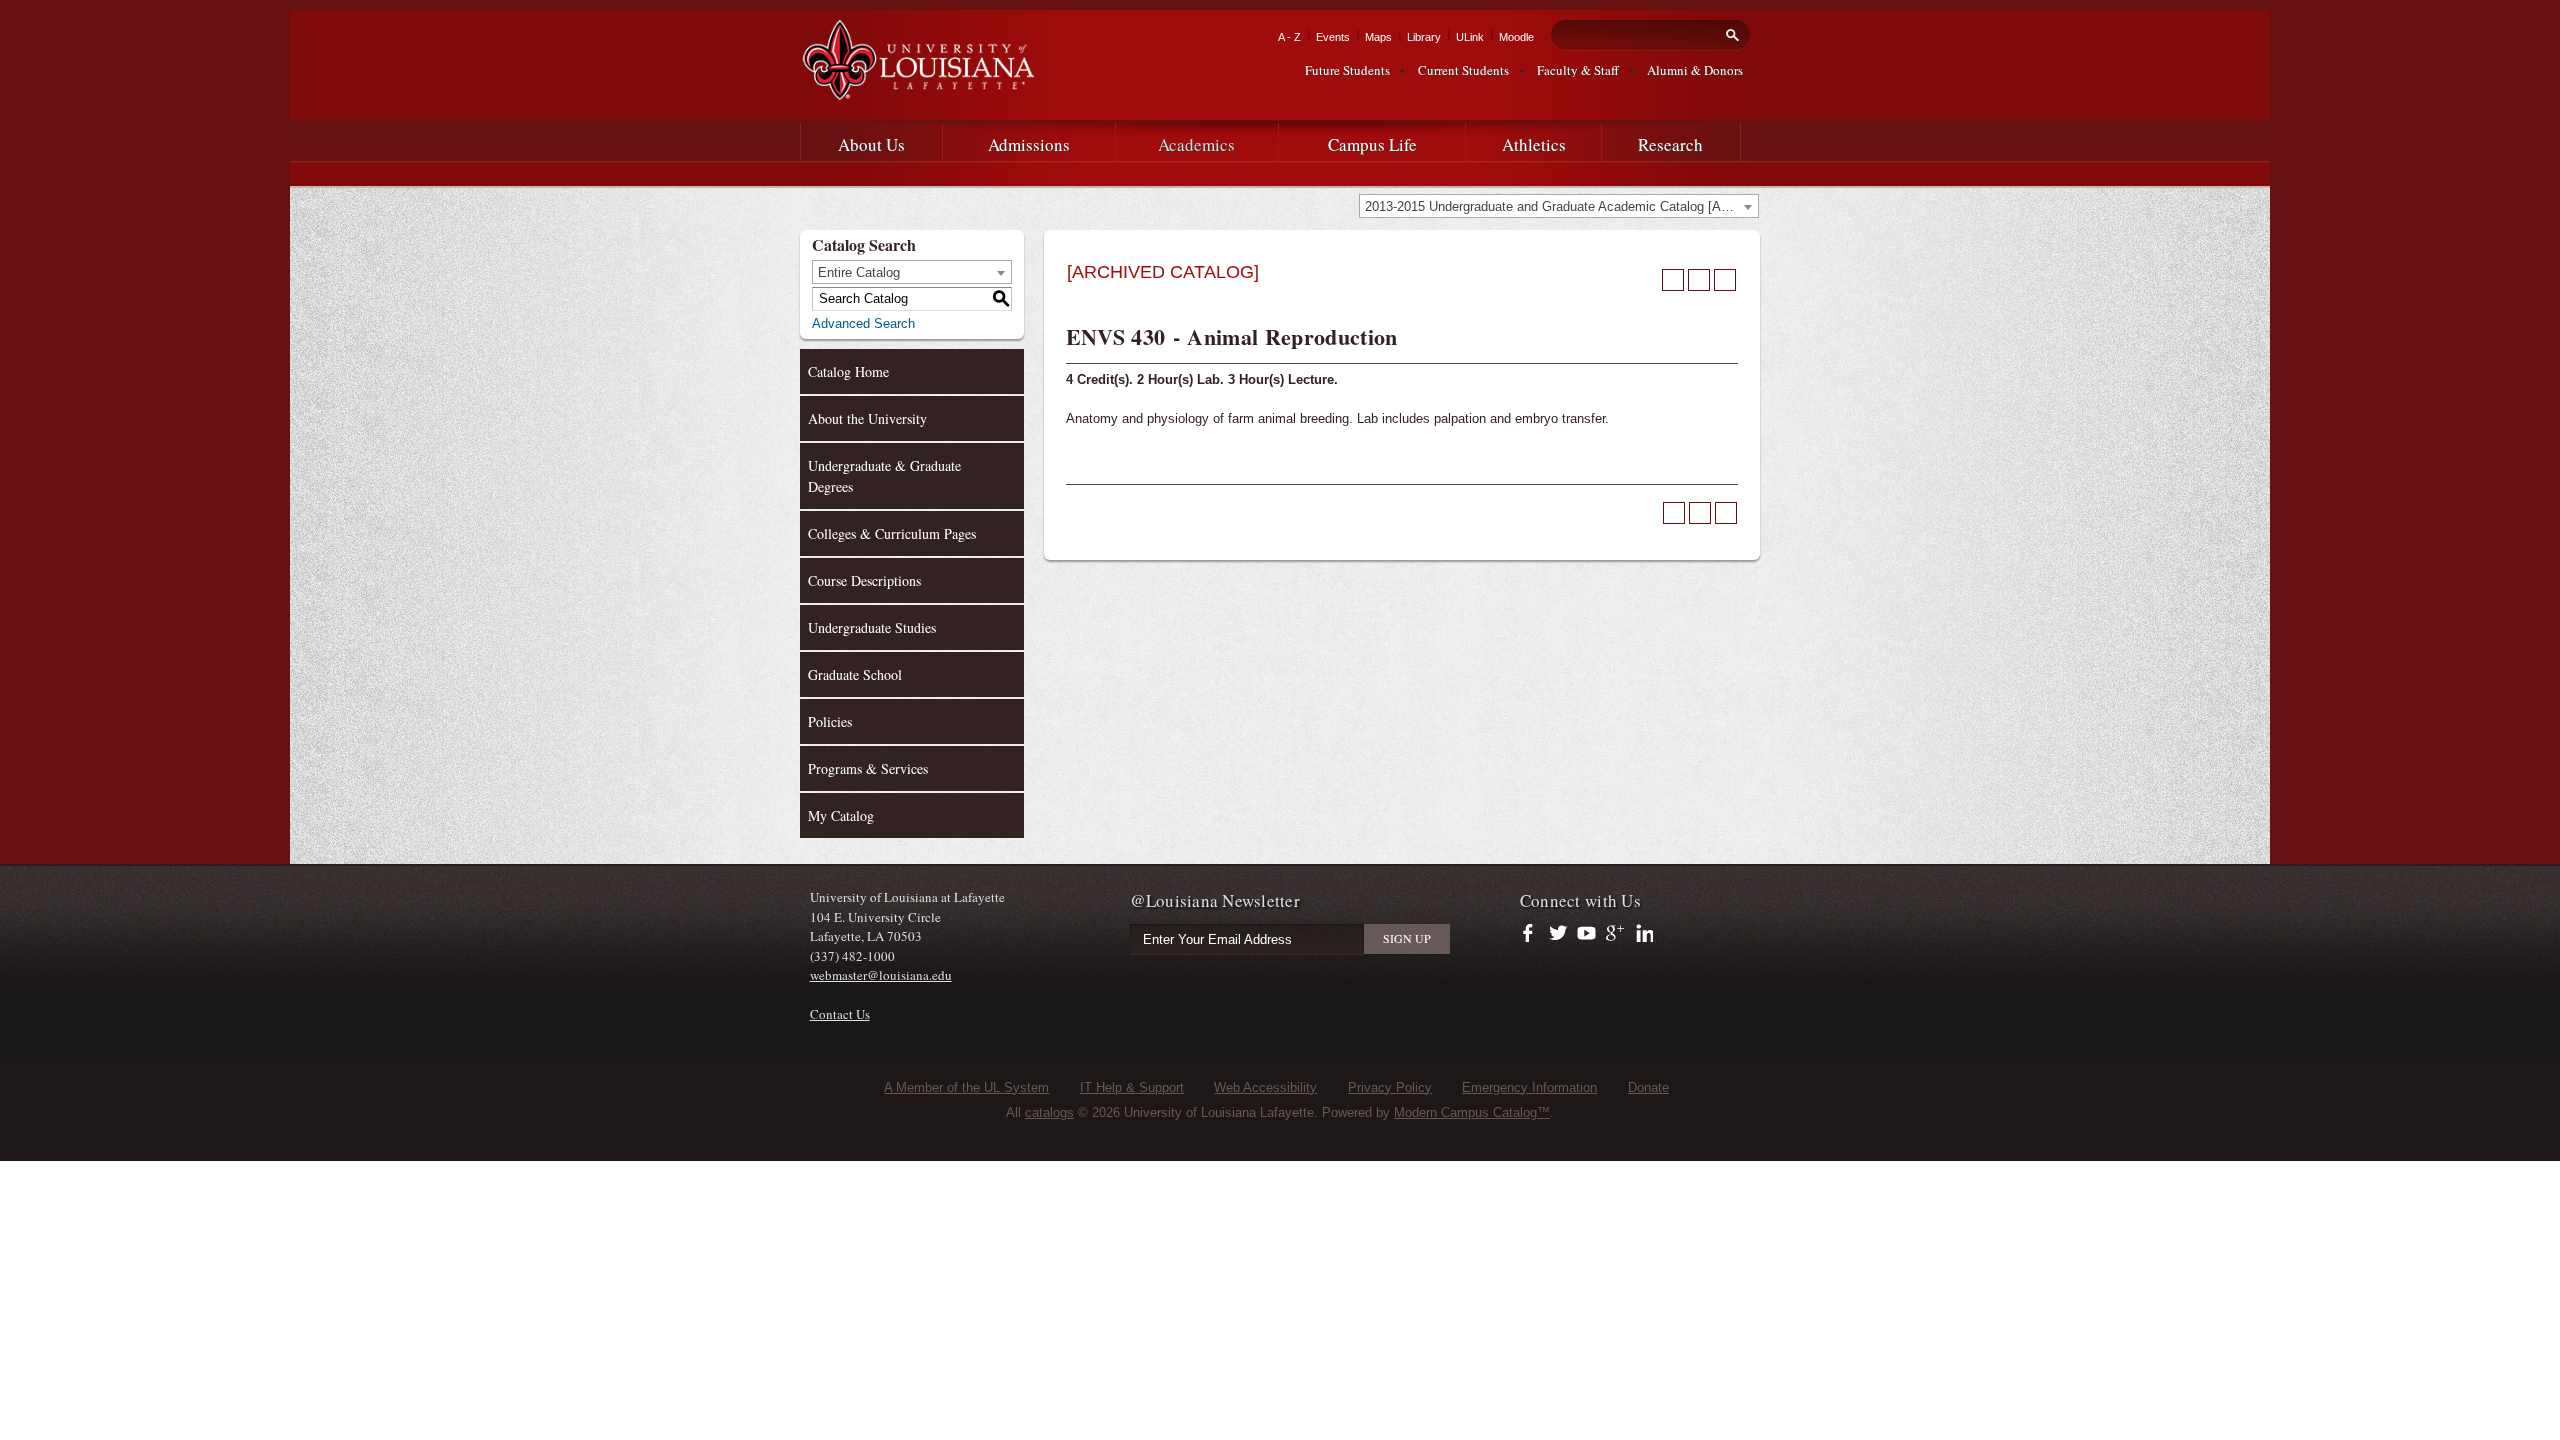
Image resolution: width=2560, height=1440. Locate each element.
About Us (871, 144)
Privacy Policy (1390, 1087)
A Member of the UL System (966, 1087)
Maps (1378, 37)
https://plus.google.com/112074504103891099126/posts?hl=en (1615, 934)
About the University (867, 418)
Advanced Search (863, 323)
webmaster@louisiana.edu (881, 975)
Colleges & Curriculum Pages (892, 533)
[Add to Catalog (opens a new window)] (1673, 280)
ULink (1470, 37)
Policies (830, 721)
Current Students (1463, 70)
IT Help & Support (1132, 1087)
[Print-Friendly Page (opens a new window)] (1699, 280)
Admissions (1029, 144)
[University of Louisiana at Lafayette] (917, 91)
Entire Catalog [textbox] (859, 272)
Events (1333, 37)
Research (1670, 144)
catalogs (1049, 1112)
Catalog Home (848, 371)
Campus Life (1372, 144)
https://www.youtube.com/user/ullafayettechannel (1586, 934)
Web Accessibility (1265, 1087)
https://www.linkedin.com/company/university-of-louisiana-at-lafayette (1642, 934)
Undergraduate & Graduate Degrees (884, 476)
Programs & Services (868, 768)
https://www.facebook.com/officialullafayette (1532, 934)
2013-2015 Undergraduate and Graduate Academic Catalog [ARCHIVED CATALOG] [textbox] (1561, 206)
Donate (1648, 1087)
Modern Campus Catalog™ (1472, 1112)
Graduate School (855, 674)
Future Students (1347, 70)
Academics (1196, 144)
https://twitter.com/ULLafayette (1559, 934)
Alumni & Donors (1695, 70)
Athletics (1534, 144)
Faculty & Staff (1578, 70)
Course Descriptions (864, 580)
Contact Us (840, 1014)
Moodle (1516, 37)
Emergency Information (1529, 1087)
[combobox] (1559, 206)
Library (1424, 37)
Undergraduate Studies (872, 627)
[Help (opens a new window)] (1725, 280)
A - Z (1289, 37)
